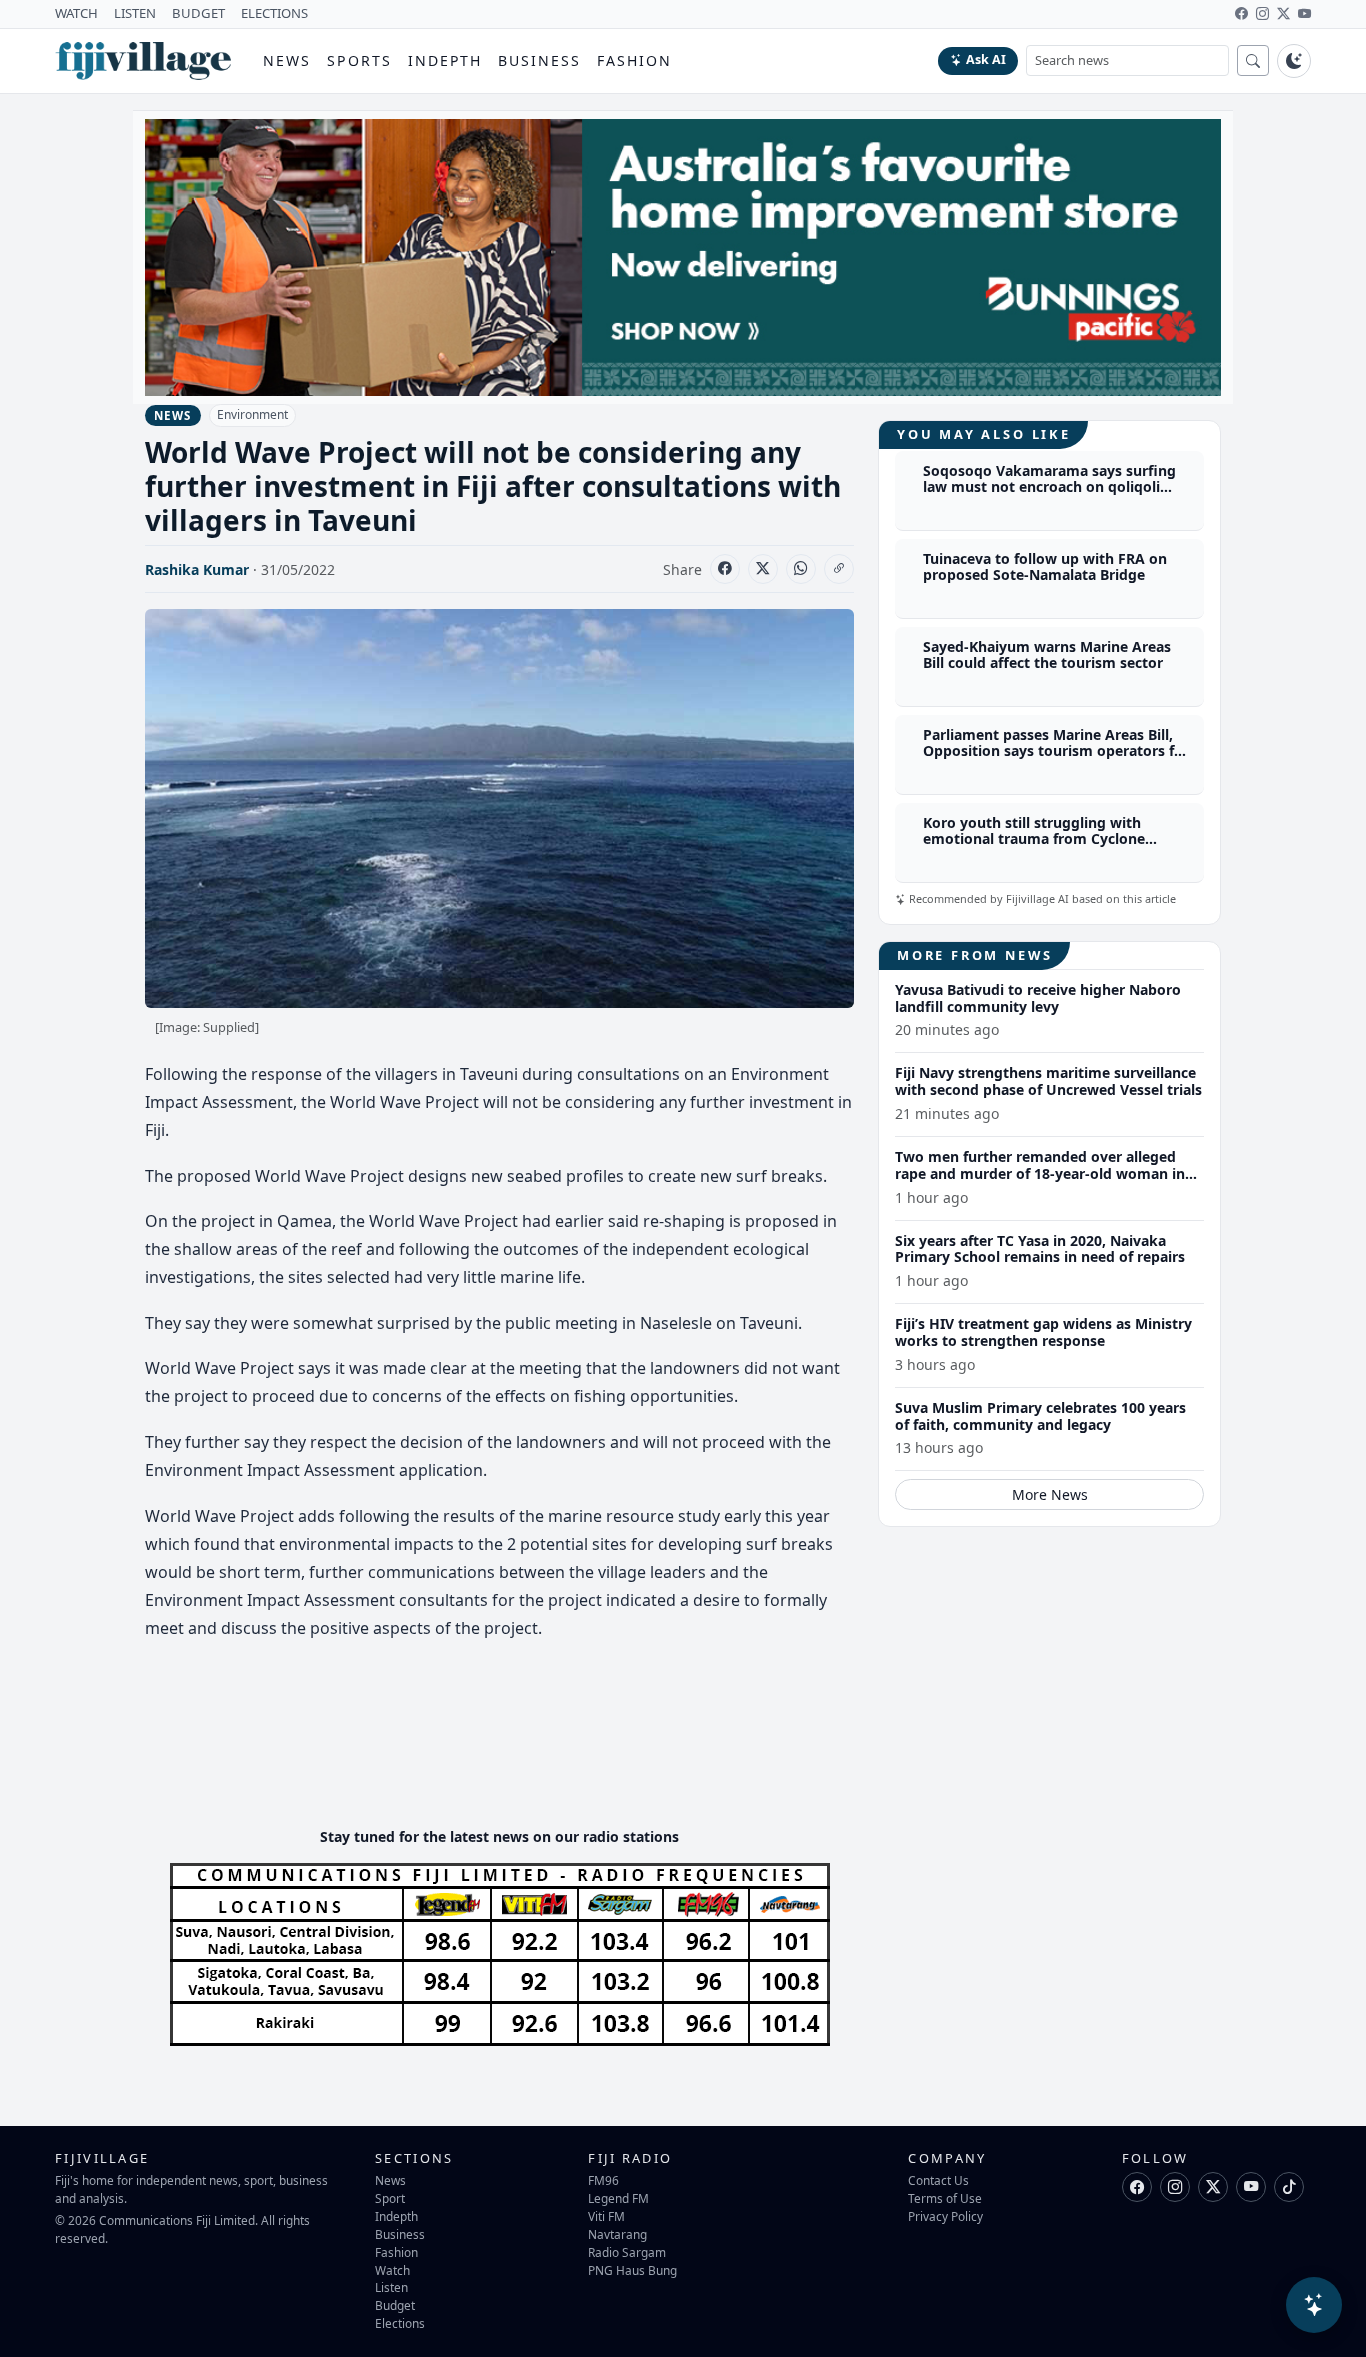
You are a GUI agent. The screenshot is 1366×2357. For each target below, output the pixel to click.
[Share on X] (763, 569)
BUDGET (198, 13)
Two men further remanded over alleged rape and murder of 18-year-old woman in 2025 (1040, 1173)
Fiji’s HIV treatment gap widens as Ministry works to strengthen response (1043, 1332)
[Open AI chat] (1314, 2305)
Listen (391, 2287)
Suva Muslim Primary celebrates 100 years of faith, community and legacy (1040, 1416)
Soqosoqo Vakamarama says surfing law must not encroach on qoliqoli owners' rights (1049, 487)
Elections (400, 2323)
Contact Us (938, 2180)
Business (539, 60)
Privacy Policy (945, 2216)
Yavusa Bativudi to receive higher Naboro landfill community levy (1038, 998)
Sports (359, 60)
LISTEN (135, 13)
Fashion (634, 60)
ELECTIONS (274, 13)
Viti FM (606, 2216)
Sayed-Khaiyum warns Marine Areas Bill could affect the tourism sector (1047, 655)
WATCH (76, 13)
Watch (392, 2270)
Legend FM (618, 2198)
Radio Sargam (627, 2252)
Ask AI (986, 59)
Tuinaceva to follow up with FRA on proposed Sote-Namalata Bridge (1045, 567)
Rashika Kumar (197, 569)
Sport (390, 2198)
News (287, 60)
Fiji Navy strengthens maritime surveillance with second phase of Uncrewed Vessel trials (1048, 1081)
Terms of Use (945, 2198)
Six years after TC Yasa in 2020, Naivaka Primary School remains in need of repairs (1040, 1249)
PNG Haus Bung (632, 2270)
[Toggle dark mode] (1294, 61)
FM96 (603, 2180)
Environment (252, 414)
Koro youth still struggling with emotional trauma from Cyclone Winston (1034, 839)
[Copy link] (839, 569)
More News (1050, 1494)
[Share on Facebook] (725, 569)
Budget (395, 2305)
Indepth (445, 60)
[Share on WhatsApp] (801, 569)
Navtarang (617, 2234)
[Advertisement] (509, 1751)
